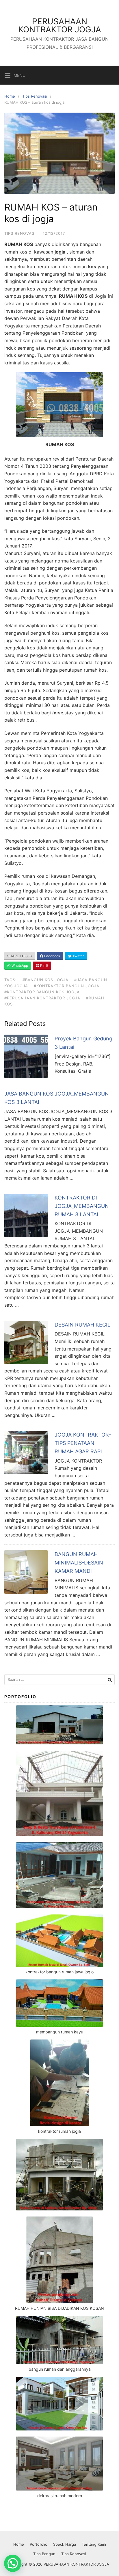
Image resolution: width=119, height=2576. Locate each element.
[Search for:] (59, 1680)
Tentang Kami (94, 2544)
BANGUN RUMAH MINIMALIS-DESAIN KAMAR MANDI (79, 1563)
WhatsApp (19, 965)
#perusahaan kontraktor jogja (42, 998)
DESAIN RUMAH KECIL (82, 1325)
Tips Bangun (44, 2554)
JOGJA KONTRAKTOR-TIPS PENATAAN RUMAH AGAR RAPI (83, 1443)
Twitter (78, 956)
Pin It (44, 965)
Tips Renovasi (35, 96)
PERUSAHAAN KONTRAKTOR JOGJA (60, 25)
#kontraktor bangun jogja (67, 986)
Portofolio (39, 2544)
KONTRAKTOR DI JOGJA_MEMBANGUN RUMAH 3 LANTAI (82, 1206)
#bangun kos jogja (45, 980)
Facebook (52, 956)
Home (10, 96)
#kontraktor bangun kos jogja (42, 992)
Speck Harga (65, 2544)
